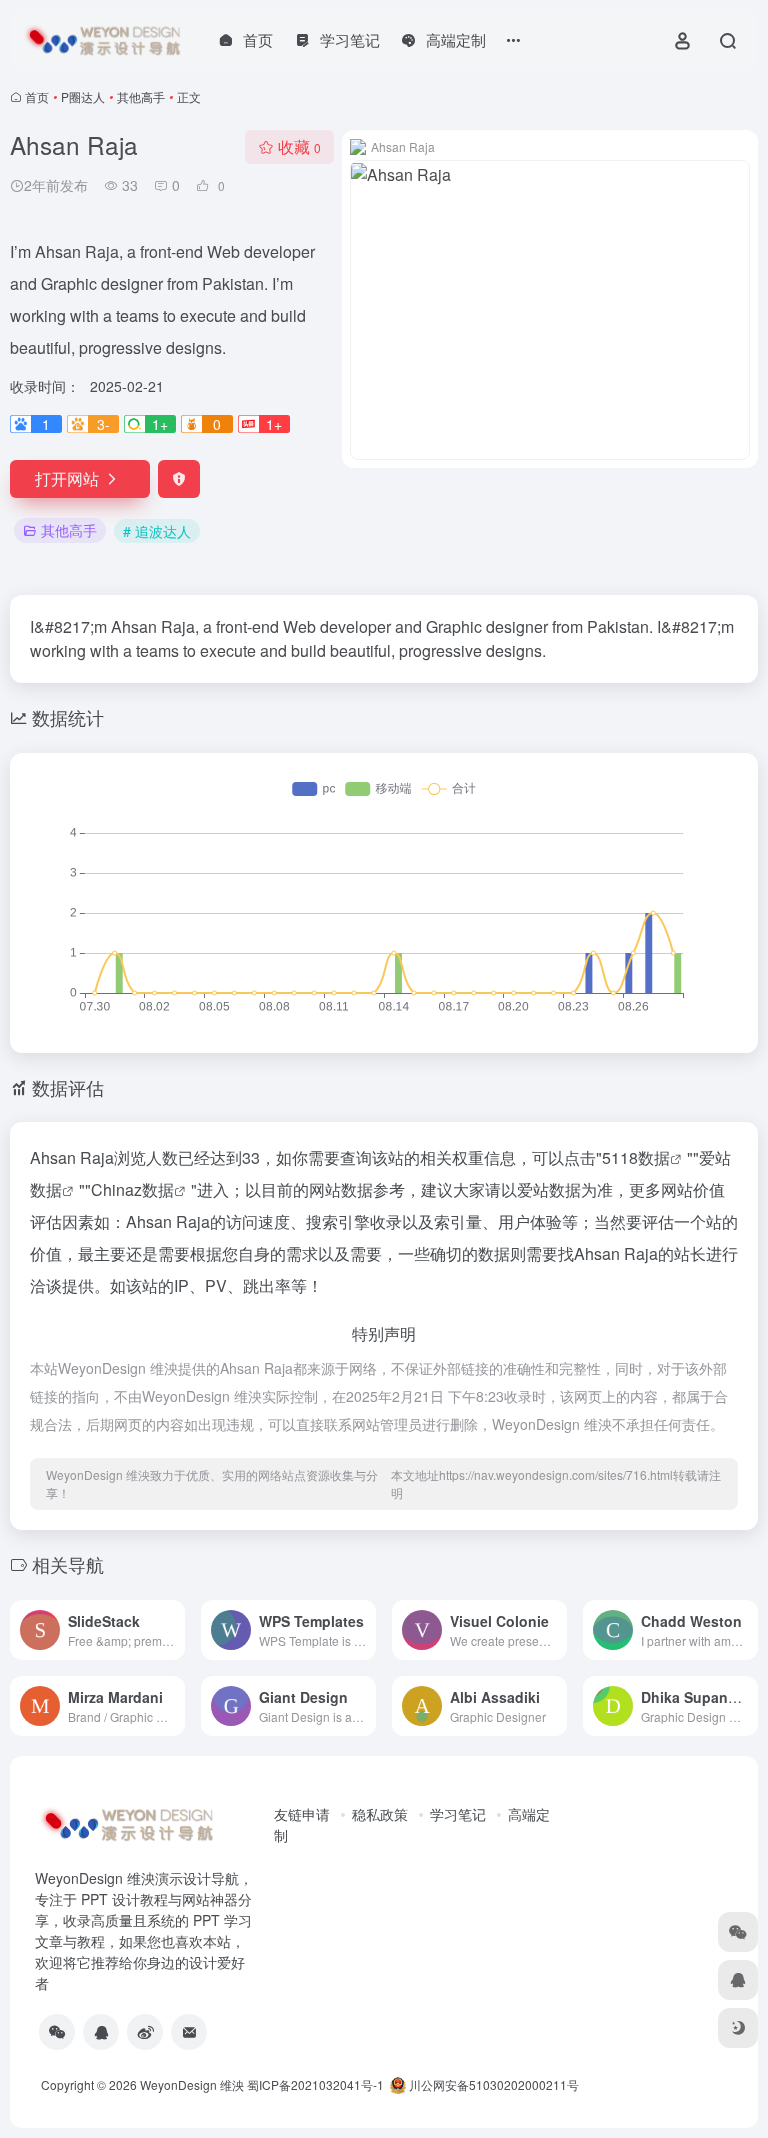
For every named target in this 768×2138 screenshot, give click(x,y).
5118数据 (636, 1157)
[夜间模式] (738, 2028)
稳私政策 (380, 1814)
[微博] (145, 2032)
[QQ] (101, 2032)
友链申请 (302, 1814)
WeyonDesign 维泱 (192, 2084)
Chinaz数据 (132, 1189)
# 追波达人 (157, 531)
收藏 (299, 146)
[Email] (189, 2032)
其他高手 (141, 96)
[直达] (174, 1630)
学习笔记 (458, 1814)
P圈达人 (83, 96)
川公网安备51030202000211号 (492, 2084)
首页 (37, 96)
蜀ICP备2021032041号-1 (315, 2084)
